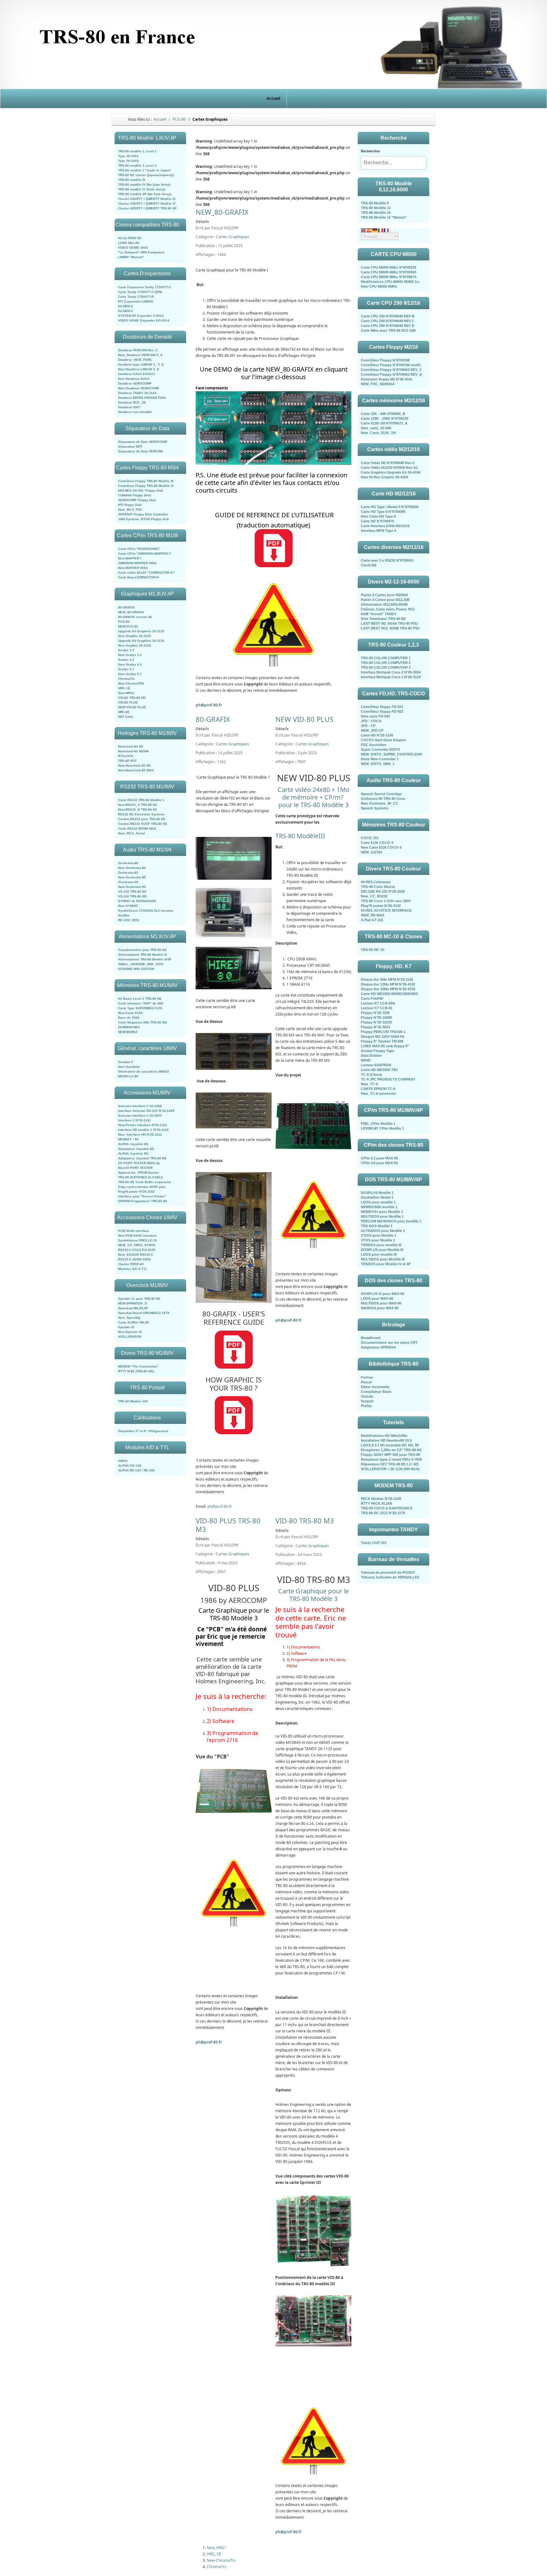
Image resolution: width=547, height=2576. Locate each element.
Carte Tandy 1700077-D (136, 297)
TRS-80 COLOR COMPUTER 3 (386, 667)
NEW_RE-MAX (373, 915)
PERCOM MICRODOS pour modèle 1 (391, 1221)
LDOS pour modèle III (379, 1254)
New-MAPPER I (130, 558)
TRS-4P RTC (127, 761)
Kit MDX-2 (126, 306)
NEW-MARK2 (128, 1032)
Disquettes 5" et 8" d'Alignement (143, 1431)
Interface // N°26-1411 (135, 1120)
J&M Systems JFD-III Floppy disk (144, 519)
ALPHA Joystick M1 (133, 1144)
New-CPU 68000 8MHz (379, 286)
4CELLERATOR (130, 1337)
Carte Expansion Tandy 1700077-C (145, 287)
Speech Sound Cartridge (381, 794)
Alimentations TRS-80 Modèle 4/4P (145, 959)
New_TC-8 (369, 1084)
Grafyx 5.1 (126, 669)
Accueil (273, 99)
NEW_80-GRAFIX (131, 612)
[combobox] (393, 163)
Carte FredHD (372, 998)
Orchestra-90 (128, 882)
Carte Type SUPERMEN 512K (140, 1008)
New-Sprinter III (130, 1332)
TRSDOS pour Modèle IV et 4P (386, 1264)
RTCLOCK (126, 756)
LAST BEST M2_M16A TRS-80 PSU (389, 623)
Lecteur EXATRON (376, 1065)
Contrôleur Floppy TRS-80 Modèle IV (146, 486)
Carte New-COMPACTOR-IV (139, 577)
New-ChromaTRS (131, 683)
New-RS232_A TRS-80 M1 (138, 805)
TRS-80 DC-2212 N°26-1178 (383, 1513)
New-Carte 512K (130, 1013)
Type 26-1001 (128, 156)
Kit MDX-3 (126, 311)
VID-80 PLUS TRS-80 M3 (228, 1525)
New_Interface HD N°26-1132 (140, 1135)
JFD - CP (368, 726)
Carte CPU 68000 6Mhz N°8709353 (389, 272)
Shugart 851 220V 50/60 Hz (383, 1036)
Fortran (367, 1377)
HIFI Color (126, 717)
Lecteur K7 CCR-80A (378, 1003)
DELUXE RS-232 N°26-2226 (383, 891)
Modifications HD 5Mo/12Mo (384, 1436)
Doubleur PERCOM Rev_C (138, 350)
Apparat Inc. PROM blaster (138, 1173)
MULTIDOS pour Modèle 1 (382, 1216)
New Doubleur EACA (134, 379)
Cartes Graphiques (233, 237)
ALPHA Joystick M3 (133, 1154)
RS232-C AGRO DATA (134, 1259)
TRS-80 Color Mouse (378, 887)
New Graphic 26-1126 (135, 645)
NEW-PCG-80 (128, 626)
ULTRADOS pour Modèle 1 (383, 1231)
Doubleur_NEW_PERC (135, 360)
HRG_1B (214, 2554)
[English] (364, 230)
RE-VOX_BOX (129, 920)
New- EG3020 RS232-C (136, 1255)
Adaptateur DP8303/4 (378, 1347)
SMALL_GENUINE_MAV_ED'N (141, 964)
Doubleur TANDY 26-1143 (137, 393)
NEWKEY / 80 (128, 1139)
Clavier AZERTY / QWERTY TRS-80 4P (147, 208)
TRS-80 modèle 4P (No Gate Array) (145, 194)
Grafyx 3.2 (126, 650)
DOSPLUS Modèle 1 (377, 1193)
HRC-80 (124, 712)
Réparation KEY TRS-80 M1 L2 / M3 (390, 1464)
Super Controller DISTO (380, 749)
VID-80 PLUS (128, 702)
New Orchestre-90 (132, 887)
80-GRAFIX (126, 607)
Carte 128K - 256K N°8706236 (385, 418)
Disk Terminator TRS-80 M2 (383, 619)
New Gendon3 (129, 1067)
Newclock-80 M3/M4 (133, 751)
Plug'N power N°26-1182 (136, 1192)
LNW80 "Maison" (131, 257)
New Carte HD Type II (378, 516)
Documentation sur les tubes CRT (389, 1342)
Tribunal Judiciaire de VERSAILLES (390, 1577)
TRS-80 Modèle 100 (133, 1401)
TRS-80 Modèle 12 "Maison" (384, 217)
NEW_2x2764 (371, 852)
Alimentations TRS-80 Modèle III (143, 955)
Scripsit (367, 1401)
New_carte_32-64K (376, 428)
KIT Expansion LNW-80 (136, 301)
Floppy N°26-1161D (377, 1022)
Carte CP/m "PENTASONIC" (139, 549)
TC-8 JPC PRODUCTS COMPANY (388, 1079)
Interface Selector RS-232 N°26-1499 (146, 1111)
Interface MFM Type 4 (378, 531)
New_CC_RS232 (374, 896)
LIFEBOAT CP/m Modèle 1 (382, 1128)
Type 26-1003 (128, 161)
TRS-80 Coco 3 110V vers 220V (386, 901)
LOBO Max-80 (129, 243)
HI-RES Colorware (376, 882)
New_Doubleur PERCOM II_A (140, 355)
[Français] (387, 230)
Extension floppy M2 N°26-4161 (387, 379)
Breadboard (371, 1338)
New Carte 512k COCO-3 (381, 847)
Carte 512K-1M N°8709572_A (384, 423)
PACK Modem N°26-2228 (381, 1499)
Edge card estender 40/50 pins (142, 1187)
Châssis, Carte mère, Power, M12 (388, 609)
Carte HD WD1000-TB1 (379, 1070)
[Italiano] (381, 230)
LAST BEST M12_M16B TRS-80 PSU (390, 628)
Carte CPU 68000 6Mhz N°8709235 (389, 267)
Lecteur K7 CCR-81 (377, 1008)
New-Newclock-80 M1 (135, 765)
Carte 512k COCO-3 (377, 843)
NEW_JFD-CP (372, 730)
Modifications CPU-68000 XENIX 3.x (390, 282)
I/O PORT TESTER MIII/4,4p (139, 1163)
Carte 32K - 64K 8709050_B (383, 414)
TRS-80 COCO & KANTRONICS (387, 1508)
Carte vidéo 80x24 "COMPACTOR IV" (146, 573)
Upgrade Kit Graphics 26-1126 (141, 641)
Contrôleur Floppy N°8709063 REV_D (391, 374)
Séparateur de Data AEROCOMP (143, 442)
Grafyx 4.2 (126, 660)
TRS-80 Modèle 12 (376, 208)
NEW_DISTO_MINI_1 (378, 764)
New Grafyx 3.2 (130, 655)
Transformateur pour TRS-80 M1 (142, 950)
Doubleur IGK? (129, 407)
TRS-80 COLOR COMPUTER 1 (386, 658)
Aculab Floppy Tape (377, 1051)
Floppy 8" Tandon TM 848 (382, 1041)
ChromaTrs (126, 679)
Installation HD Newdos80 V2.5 (386, 1440)
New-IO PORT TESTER (135, 1168)
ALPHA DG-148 (130, 1466)
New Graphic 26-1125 (135, 636)
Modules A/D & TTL (133, 1269)
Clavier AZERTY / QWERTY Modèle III (147, 199)
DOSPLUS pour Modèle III (382, 1250)
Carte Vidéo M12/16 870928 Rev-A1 (389, 468)
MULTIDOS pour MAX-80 (381, 1303)
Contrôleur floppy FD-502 (382, 711)
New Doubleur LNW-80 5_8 (138, 369)
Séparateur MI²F (130, 446)
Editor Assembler (375, 1387)
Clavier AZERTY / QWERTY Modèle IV (147, 204)
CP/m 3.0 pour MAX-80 (379, 1163)
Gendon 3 (126, 1062)
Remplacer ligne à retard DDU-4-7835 (391, 1459)
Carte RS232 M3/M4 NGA (137, 829)
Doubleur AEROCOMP (135, 383)
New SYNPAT (128, 906)
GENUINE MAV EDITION (136, 969)
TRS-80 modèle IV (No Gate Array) (144, 185)
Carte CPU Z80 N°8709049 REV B (388, 316)
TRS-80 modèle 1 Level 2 (137, 166)
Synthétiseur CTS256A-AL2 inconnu (146, 911)
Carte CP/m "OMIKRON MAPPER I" (145, 554)
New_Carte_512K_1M (378, 433)
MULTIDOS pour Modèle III (383, 1259)
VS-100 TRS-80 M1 (132, 892)
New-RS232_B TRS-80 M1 (138, 810)
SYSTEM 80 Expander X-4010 (141, 316)
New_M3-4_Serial (132, 833)
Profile (366, 1406)
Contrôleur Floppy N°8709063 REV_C (391, 370)
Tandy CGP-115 (374, 1543)
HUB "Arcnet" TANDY (379, 614)
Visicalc (367, 1396)
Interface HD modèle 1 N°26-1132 (143, 1130)
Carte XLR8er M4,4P (134, 1322)
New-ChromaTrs (221, 2560)
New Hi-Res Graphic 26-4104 (384, 477)
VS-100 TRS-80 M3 (132, 896)
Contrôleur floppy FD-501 (382, 707)
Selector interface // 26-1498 (140, 1106)
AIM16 (123, 1461)
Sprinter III (126, 1327)
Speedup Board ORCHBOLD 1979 (144, 1313)
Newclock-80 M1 (131, 746)
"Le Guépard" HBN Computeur (141, 252)
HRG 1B (124, 688)
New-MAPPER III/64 (133, 568)
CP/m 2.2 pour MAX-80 (379, 1158)
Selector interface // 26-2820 (140, 1116)
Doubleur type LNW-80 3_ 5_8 (141, 364)
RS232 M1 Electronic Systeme (141, 814)
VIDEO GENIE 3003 (133, 248)
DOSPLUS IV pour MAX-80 (383, 1294)
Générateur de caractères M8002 (144, 1071)
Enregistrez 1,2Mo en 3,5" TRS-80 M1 (391, 1450)
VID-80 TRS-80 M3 (132, 698)
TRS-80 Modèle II (375, 203)
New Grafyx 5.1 (130, 674)
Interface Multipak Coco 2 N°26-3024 (391, 672)
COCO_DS (370, 838)
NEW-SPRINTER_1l (133, 1303)
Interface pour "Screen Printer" (142, 1196)
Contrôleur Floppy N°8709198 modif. (391, 365)
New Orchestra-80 (132, 868)
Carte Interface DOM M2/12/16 (385, 526)
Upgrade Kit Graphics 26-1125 (141, 631)
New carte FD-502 (375, 716)
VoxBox (124, 915)
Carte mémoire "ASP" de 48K (141, 1003)
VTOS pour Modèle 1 (378, 1240)
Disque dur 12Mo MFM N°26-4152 (388, 984)
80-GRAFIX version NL (135, 617)
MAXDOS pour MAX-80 (380, 1308)
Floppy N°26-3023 (375, 1027)
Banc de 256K (129, 1018)
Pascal (366, 1382)
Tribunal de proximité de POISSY (388, 1572)
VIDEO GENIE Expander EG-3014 (144, 320)
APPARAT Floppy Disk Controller (143, 514)
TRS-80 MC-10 (373, 950)
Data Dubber (371, 1055)
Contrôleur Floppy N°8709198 (385, 360)
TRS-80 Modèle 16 (376, 213)
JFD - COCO (371, 721)
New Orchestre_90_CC (380, 803)
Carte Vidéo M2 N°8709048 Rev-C (388, 463)
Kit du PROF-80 (130, 238)
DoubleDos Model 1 (377, 1197)
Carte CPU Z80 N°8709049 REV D (388, 326)
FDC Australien (374, 745)
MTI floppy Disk (130, 505)
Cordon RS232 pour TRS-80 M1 (142, 819)
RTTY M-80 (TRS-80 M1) (136, 1371)
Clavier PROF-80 (131, 1264)
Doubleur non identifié (135, 412)
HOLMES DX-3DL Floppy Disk (141, 491)
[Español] (369, 230)
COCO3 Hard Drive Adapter (384, 740)
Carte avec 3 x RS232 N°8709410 (387, 560)
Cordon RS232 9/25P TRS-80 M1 (143, 824)
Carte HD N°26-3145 (377, 735)
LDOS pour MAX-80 (377, 1298)
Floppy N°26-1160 (375, 1013)
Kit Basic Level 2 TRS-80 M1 (140, 999)
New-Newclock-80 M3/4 (136, 770)
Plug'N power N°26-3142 (381, 906)
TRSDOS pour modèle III (381, 1245)
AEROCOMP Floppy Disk (137, 500)
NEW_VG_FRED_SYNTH (137, 1245)
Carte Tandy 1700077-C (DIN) (140, 292)
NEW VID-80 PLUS (132, 707)
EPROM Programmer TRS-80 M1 (143, 1201)
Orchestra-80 (128, 863)
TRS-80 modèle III (132, 180)
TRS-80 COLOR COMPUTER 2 (386, 663)
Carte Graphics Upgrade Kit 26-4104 (391, 472)
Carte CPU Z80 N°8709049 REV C (388, 321)
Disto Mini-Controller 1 (380, 759)
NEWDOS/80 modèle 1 (379, 1207)
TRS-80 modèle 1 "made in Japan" (145, 170)
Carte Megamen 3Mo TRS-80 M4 (142, 1022)
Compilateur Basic (376, 1392)
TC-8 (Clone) (371, 1074)
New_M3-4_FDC (130, 510)
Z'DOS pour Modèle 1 (379, 1235)
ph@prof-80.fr (209, 705)
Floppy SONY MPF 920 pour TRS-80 (390, 1455)
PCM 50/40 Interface (134, 1231)
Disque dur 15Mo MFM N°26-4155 (388, 989)
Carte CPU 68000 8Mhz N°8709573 (389, 277)
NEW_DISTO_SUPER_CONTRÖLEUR (391, 754)
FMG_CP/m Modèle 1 (378, 1124)
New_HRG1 (217, 2548)
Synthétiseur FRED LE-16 (138, 1240)
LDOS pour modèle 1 (378, 1202)
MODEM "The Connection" (138, 1366)
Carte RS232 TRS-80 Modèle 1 (141, 800)
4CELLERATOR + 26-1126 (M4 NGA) (390, 1469)
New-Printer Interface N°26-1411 (143, 1125)
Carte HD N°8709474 (377, 521)
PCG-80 (124, 622)
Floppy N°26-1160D (377, 1017)
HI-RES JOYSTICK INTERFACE (386, 910)
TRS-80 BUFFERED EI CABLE (141, 1177)
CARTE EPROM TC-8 (378, 1089)
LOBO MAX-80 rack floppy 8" (385, 1046)
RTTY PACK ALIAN (377, 1503)
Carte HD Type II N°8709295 (383, 512)
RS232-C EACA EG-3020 (137, 1250)
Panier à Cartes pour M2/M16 (384, 595)
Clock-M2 (369, 565)
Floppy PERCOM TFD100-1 (383, 1032)
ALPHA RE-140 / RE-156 (136, 1470)
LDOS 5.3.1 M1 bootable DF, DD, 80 (390, 1445)
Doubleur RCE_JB (132, 402)
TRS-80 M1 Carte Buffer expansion (145, 1182)
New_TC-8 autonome (378, 1094)
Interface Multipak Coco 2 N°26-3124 (391, 677)
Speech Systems (375, 808)
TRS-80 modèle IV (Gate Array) (142, 189)
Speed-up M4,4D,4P (133, 1308)
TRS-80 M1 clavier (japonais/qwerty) (146, 175)
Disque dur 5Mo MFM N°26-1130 (387, 979)
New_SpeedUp (129, 1318)
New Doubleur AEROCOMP (139, 388)
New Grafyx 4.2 (130, 664)
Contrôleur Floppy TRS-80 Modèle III (146, 481)
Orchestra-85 (128, 873)
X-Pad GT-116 (372, 920)
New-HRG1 (126, 693)
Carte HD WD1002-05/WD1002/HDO (390, 994)
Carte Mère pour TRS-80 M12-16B (388, 330)
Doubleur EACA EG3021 (137, 374)
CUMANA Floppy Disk (135, 495)
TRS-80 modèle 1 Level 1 (137, 151)
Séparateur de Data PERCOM (140, 451)
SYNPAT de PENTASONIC (137, 901)
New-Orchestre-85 (132, 877)
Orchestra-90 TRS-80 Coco (383, 799)
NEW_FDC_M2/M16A (378, 384)
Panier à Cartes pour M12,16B (385, 600)
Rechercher (370, 151)
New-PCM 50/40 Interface (137, 1236)
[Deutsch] (375, 230)
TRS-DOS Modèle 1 (377, 1226)
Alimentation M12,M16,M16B (384, 604)
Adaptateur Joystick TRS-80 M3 (142, 1158)
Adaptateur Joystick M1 (136, 1149)
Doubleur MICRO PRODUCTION (142, 398)
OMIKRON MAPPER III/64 (137, 563)
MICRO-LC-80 (128, 1076)
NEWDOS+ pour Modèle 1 (382, 1212)
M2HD (366, 1060)
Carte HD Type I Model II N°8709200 (390, 507)
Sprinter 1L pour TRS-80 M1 (139, 1299)
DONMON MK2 (129, 1027)
